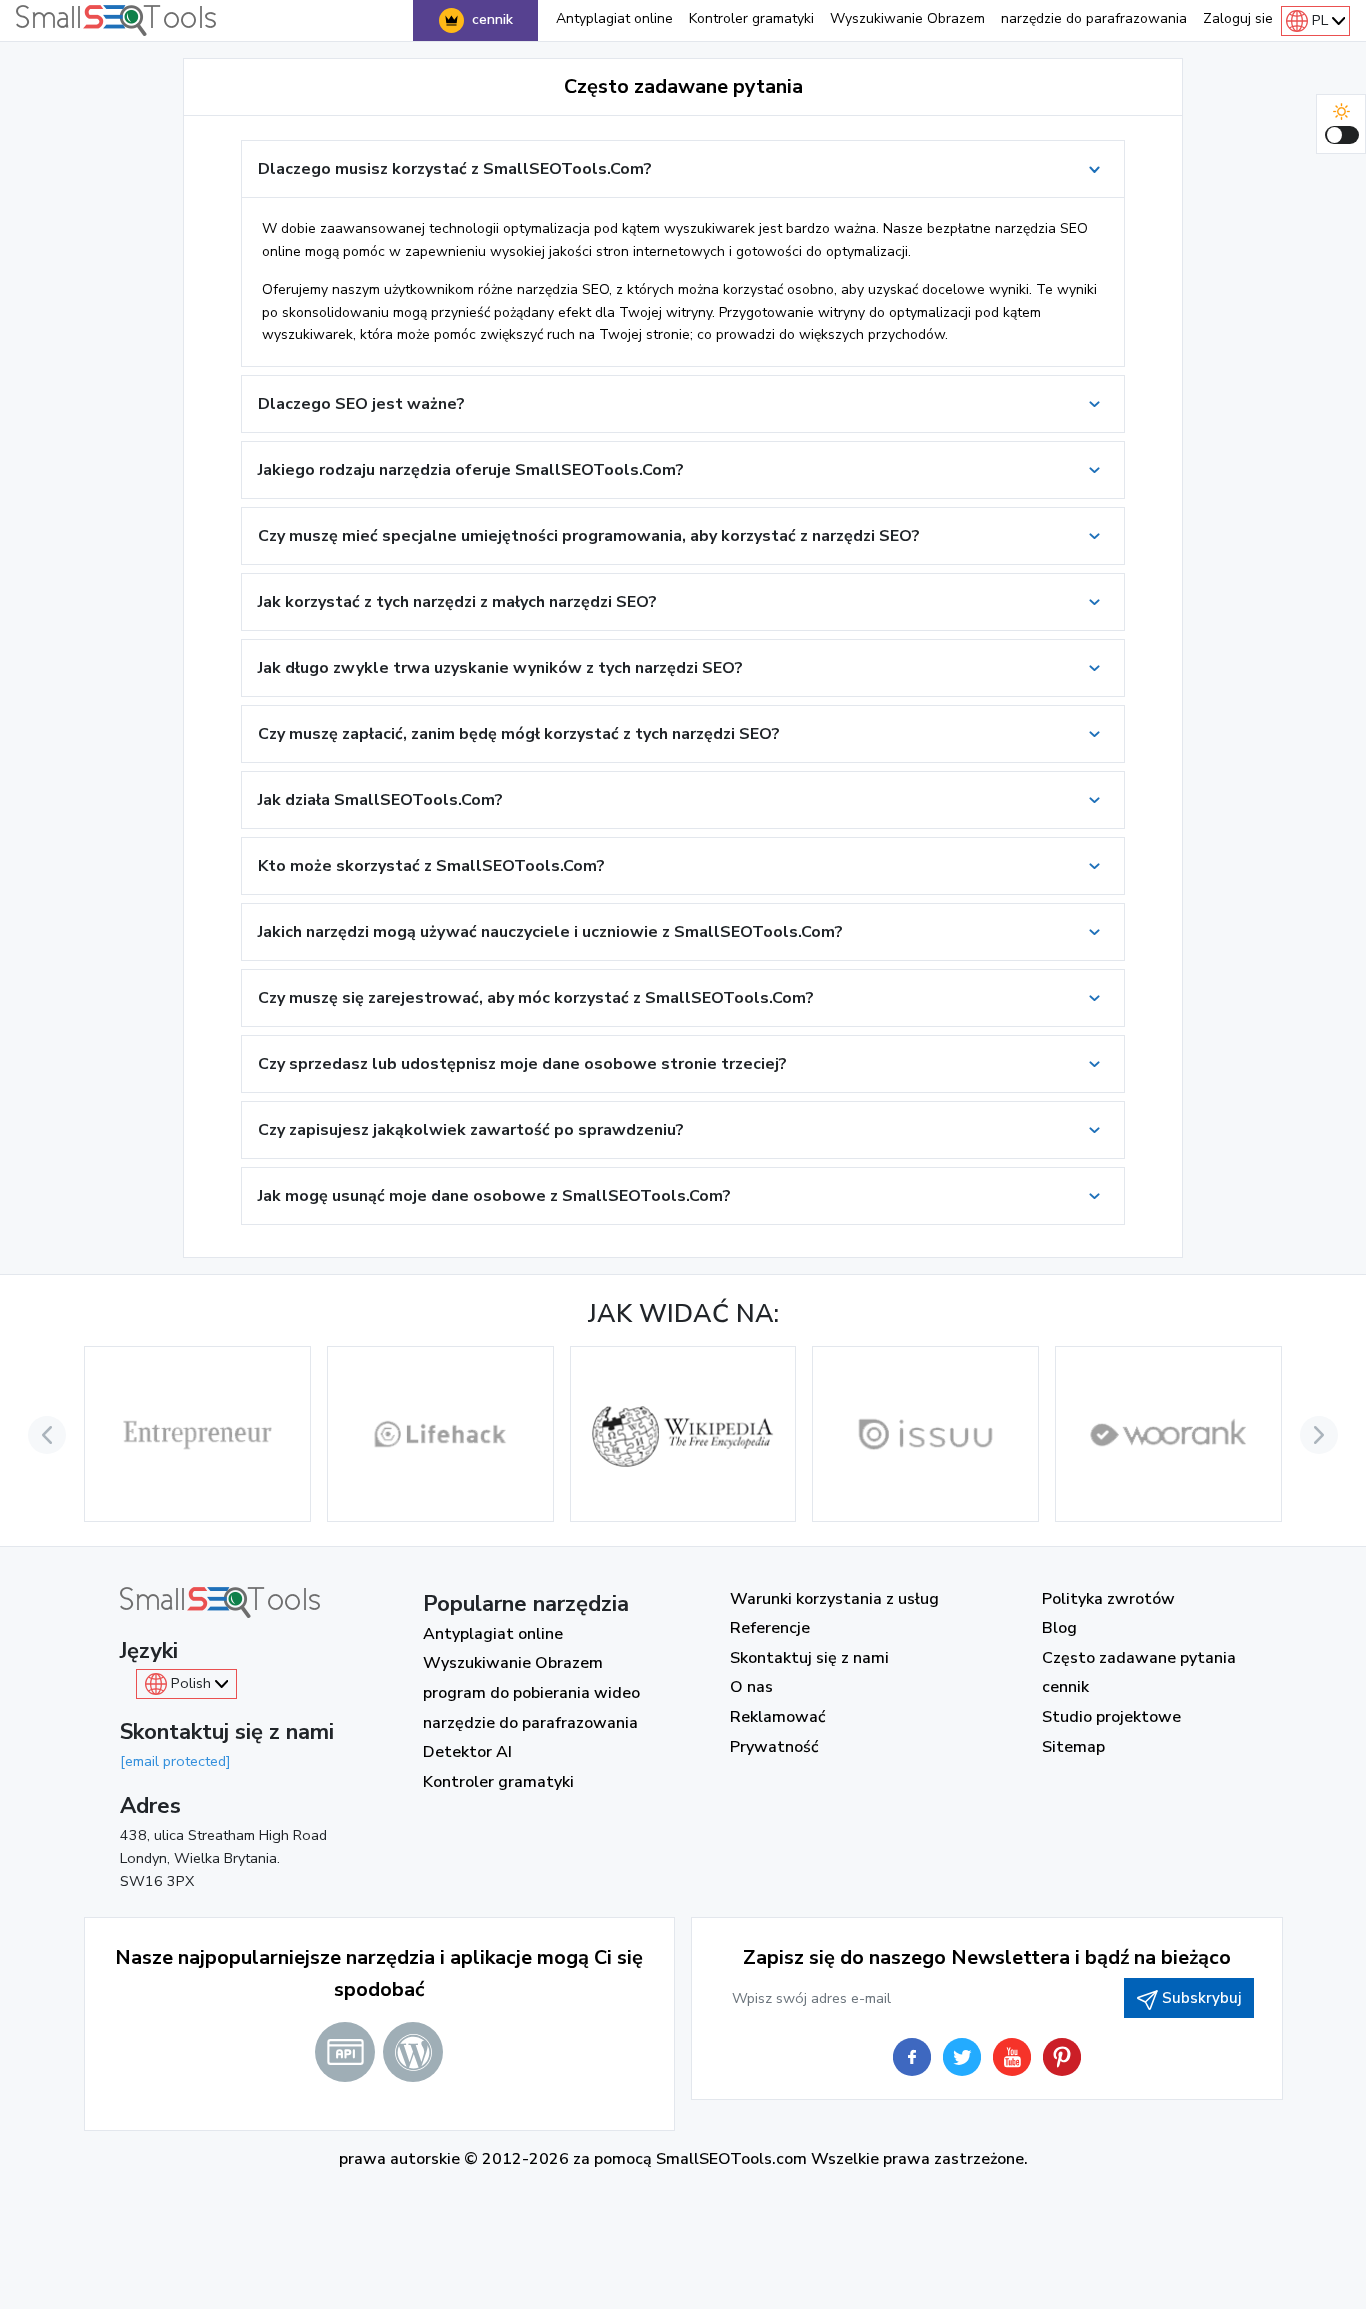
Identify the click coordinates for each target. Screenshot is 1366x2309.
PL (1320, 20)
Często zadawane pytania (1139, 1658)
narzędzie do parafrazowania (1094, 18)
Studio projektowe (1111, 1717)
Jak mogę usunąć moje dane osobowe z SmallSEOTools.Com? (494, 1196)
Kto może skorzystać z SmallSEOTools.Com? (431, 866)
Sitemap (1073, 1747)
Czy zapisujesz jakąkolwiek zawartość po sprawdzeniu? (471, 1130)
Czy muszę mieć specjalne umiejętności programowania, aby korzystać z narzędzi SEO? (589, 536)
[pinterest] (1062, 2057)
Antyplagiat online (614, 18)
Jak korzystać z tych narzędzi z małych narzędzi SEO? (457, 602)
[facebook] (912, 2057)
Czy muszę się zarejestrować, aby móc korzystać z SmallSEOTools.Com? (536, 998)
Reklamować (777, 1717)
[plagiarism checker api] (345, 2052)
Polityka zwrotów (1108, 1599)
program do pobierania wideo (531, 1693)
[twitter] (962, 2057)
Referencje (770, 1628)
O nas (751, 1687)
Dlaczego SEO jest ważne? (361, 404)
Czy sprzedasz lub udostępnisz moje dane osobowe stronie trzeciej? (522, 1064)
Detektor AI (467, 1752)
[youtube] (1012, 2057)
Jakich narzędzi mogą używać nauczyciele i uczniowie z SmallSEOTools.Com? (550, 932)
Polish (191, 1683)
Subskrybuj (1201, 1998)
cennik (492, 19)
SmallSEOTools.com (731, 2159)
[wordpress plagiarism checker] (413, 2052)
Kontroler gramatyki (751, 18)
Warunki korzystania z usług (834, 1599)
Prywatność (774, 1747)
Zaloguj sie (1238, 18)
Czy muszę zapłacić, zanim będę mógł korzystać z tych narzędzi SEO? (519, 734)
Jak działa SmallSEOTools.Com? (380, 800)
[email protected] (175, 1761)
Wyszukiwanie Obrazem (907, 18)
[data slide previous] (47, 1435)
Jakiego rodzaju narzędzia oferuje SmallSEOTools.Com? (471, 470)
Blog (1059, 1628)
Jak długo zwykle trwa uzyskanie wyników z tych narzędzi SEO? (500, 668)
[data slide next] (1319, 1435)
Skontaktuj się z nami (809, 1658)
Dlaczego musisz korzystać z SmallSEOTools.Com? (455, 169)
